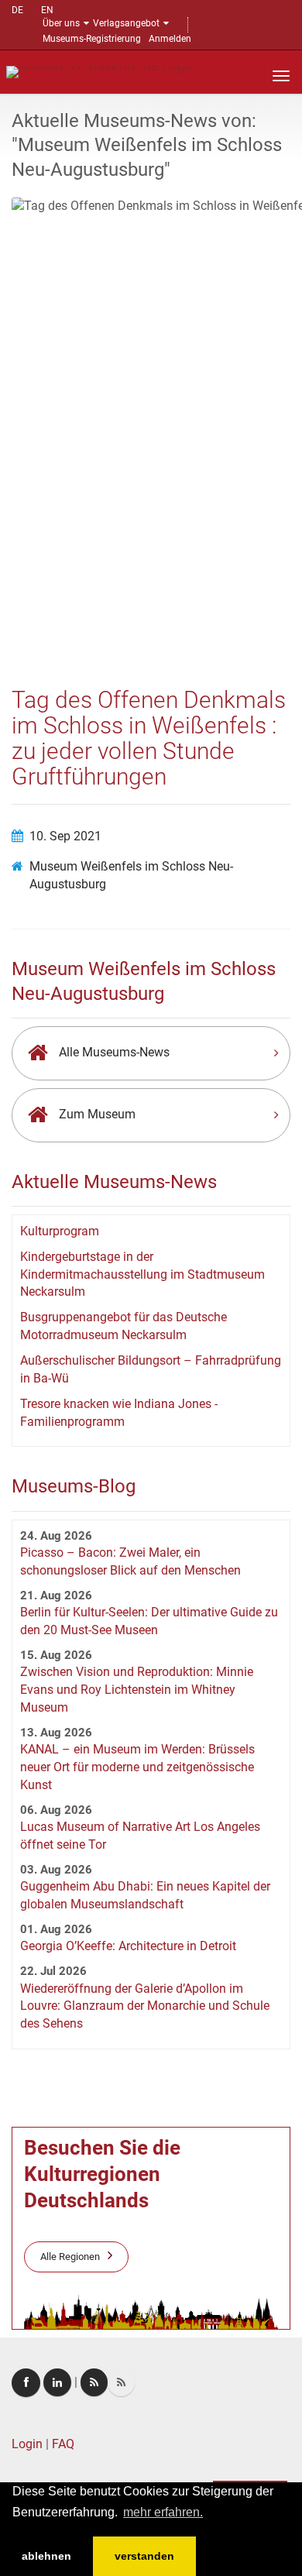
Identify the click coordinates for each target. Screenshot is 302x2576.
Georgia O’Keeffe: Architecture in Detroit (128, 1946)
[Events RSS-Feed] (94, 2382)
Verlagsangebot (126, 23)
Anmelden (170, 39)
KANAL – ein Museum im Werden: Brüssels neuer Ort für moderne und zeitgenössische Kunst (137, 1767)
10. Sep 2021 (65, 836)
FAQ (63, 2444)
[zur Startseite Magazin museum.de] (100, 71)
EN (47, 10)
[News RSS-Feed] (121, 2382)
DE (17, 10)
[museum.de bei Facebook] (26, 2383)
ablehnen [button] (46, 2556)
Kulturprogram (60, 1231)
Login (27, 2444)
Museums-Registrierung (92, 39)
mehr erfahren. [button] (163, 2512)
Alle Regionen (70, 2257)
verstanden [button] (144, 2556)
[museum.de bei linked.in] (57, 2382)
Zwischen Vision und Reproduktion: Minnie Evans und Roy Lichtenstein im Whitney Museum (137, 1690)
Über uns (61, 23)
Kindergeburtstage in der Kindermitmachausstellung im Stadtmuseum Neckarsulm (142, 1274)
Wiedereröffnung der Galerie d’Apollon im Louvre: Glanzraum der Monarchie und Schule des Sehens (145, 2006)
